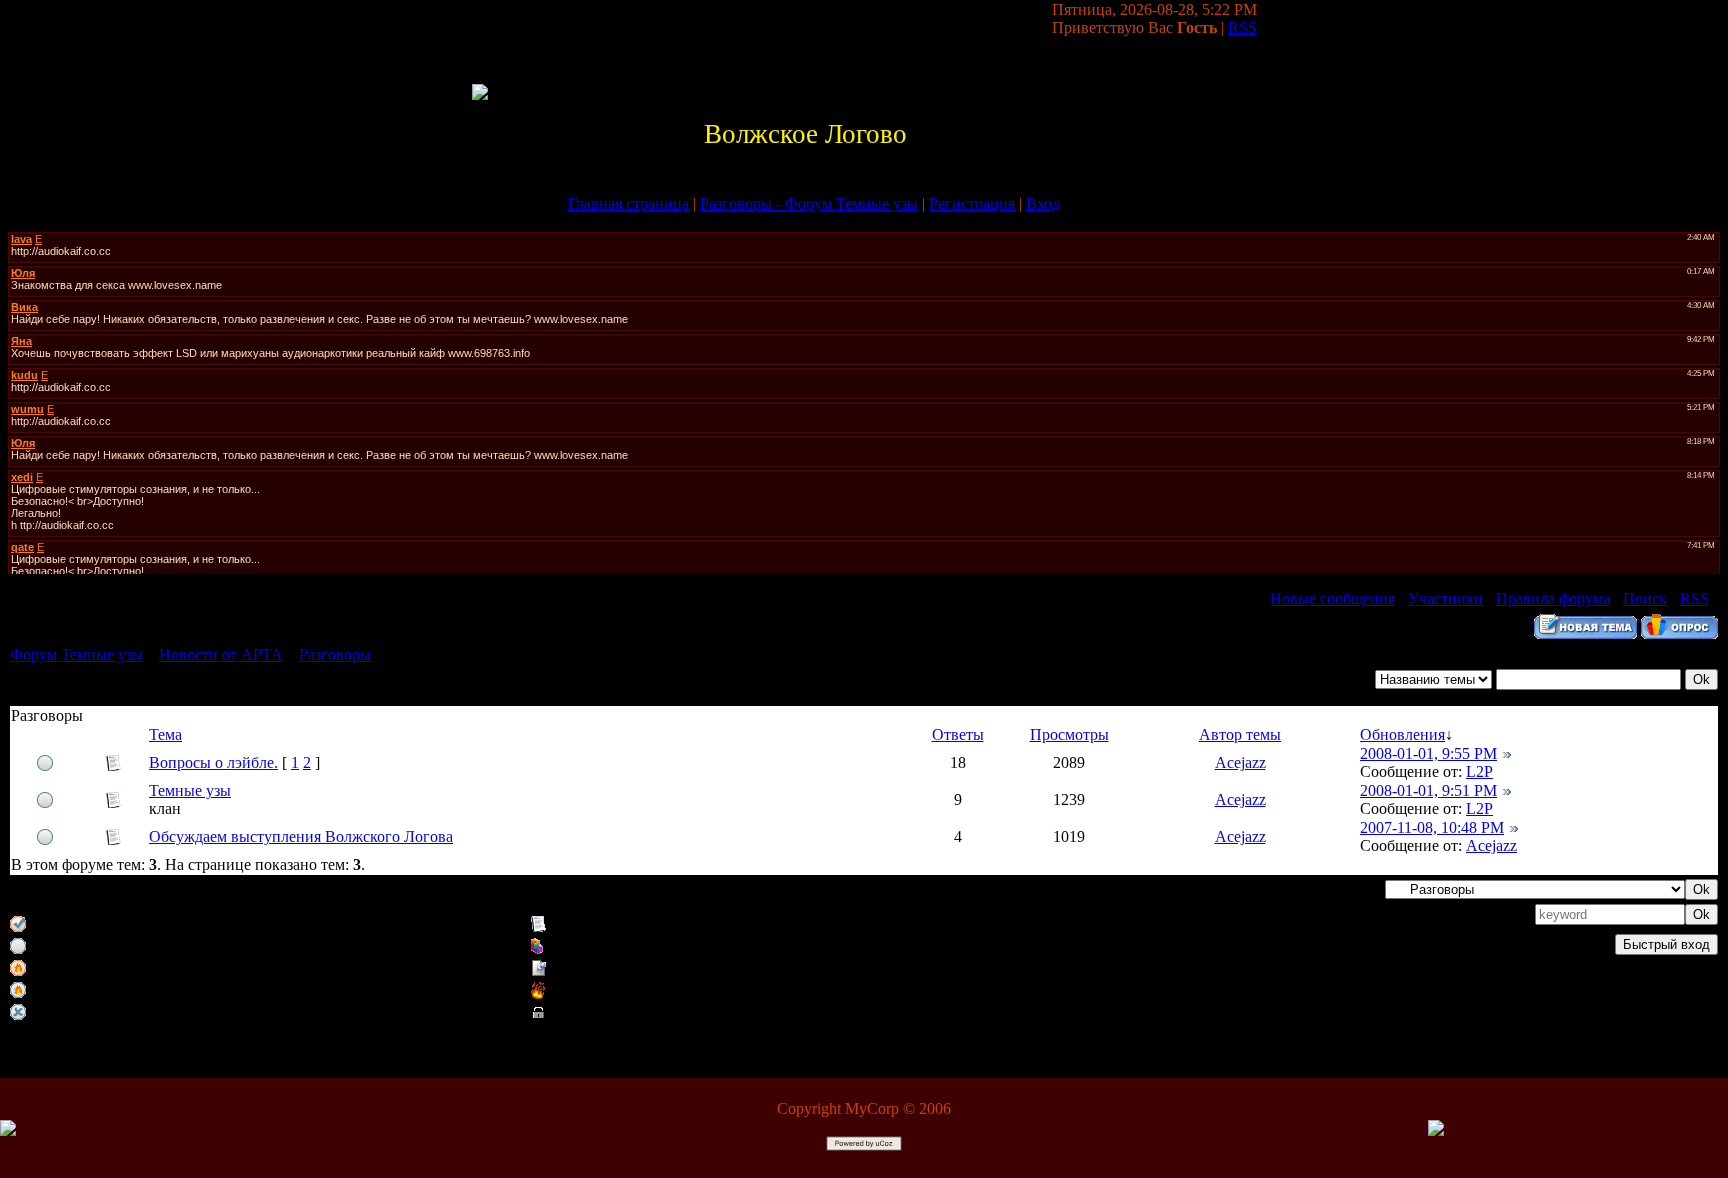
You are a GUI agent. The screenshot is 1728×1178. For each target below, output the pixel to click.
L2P (1479, 771)
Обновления (1402, 734)
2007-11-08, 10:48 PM (1432, 827)
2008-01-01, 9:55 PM (1428, 753)
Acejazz (1240, 762)
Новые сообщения (1332, 598)
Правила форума (1553, 598)
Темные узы (190, 790)
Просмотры (1069, 734)
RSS (1242, 27)
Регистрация (972, 203)
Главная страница (628, 203)
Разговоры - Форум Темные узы (809, 203)
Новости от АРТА (221, 654)
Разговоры (335, 654)
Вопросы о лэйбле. (213, 762)
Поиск (1645, 598)
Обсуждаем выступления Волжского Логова (301, 836)
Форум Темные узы (76, 654)
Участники (1445, 598)
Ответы (958, 734)
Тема (165, 734)
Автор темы (1240, 734)
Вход (1043, 203)
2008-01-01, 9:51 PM (1428, 790)
